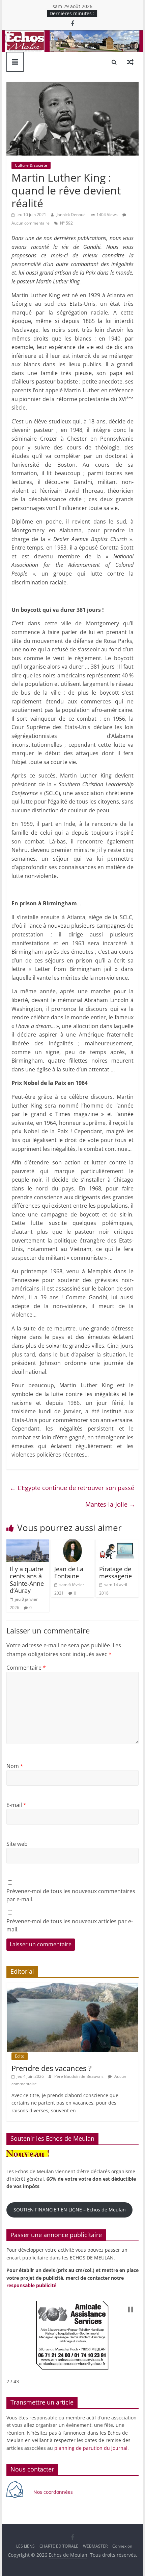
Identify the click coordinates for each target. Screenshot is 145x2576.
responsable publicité (31, 2285)
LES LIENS (25, 2546)
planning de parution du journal (91, 2448)
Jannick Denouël (72, 215)
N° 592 (66, 223)
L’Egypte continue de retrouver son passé (72, 1488)
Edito (20, 2056)
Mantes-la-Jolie (110, 1504)
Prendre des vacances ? (52, 2068)
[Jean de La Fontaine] (72, 1544)
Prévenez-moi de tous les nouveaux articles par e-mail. (70, 1925)
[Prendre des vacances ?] (72, 1986)
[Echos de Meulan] (72, 34)
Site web (17, 1844)
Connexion (122, 2546)
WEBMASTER (95, 2546)
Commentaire (26, 1668)
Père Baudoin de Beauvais (79, 2076)
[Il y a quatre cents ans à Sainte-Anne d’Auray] (28, 1544)
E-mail (16, 1805)
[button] (130, 2310)
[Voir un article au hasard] (130, 62)
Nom (15, 1766)
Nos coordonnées (54, 2492)
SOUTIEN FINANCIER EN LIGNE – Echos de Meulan (70, 2210)
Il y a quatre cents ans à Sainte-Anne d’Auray (27, 1580)
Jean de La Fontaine (69, 1573)
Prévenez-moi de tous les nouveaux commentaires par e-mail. (71, 1895)
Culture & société (31, 165)
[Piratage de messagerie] (117, 1544)
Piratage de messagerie (115, 1573)
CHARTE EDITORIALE (59, 2546)
